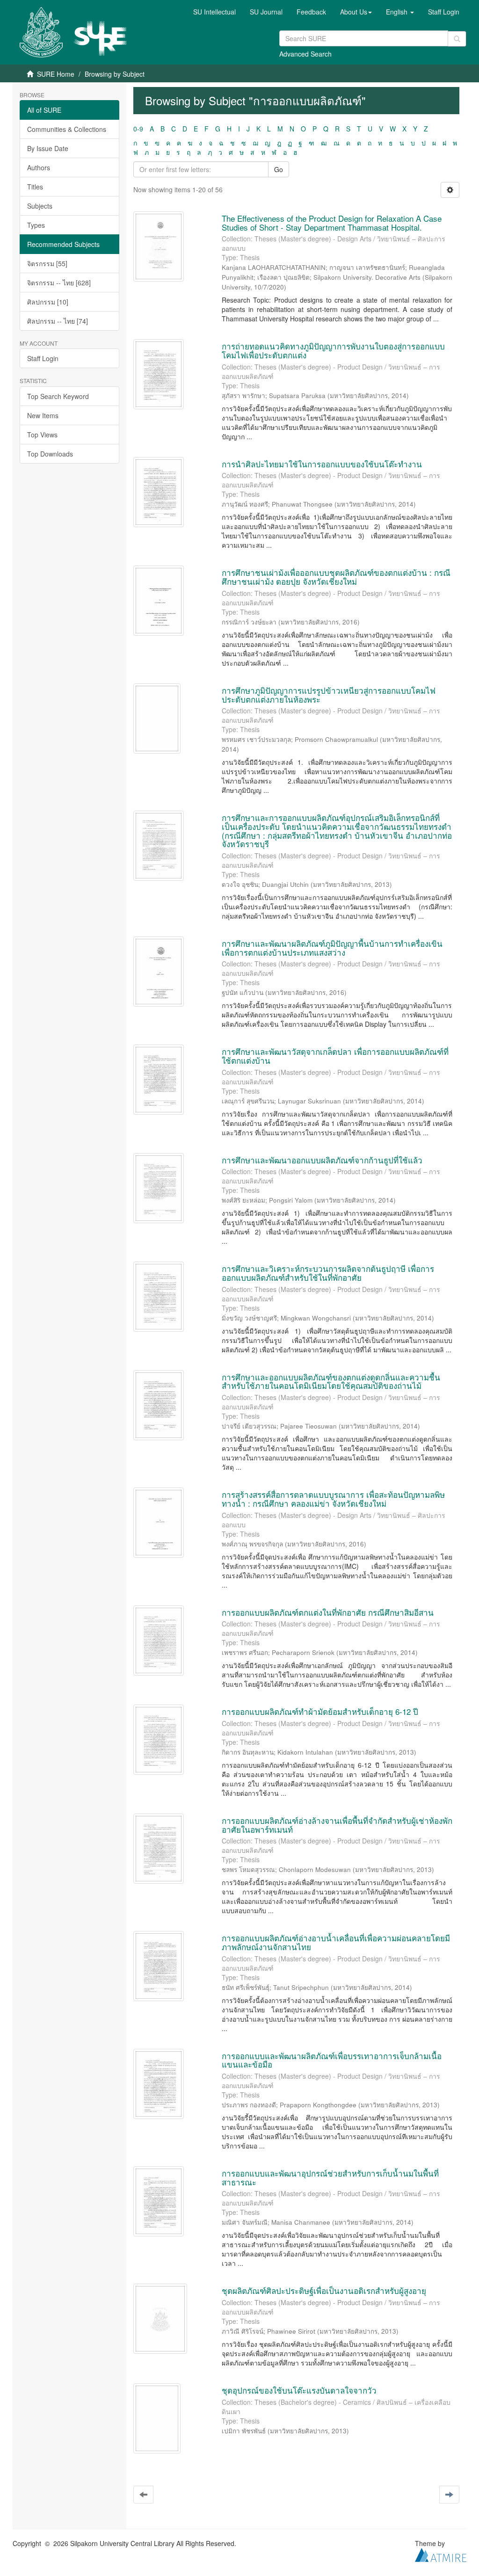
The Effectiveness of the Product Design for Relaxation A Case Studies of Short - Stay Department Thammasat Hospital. (332, 223)
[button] (356, 12)
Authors (39, 167)
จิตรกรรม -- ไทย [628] (59, 283)
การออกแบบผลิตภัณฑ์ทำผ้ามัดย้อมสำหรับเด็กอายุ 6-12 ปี (320, 1711)
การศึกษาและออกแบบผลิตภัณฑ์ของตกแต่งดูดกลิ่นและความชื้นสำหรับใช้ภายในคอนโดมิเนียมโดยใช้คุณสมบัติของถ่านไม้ (331, 1381)
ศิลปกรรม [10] (48, 302)
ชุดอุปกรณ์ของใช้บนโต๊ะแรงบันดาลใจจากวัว (299, 2390)
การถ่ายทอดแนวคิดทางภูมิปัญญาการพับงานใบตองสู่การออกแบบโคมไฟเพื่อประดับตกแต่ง (333, 350)
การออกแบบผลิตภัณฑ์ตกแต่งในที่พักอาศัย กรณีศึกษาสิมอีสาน (328, 1612)
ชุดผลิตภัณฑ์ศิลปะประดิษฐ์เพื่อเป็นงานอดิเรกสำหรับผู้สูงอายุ (324, 2290)
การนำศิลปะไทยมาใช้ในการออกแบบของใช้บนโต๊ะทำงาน (322, 464)
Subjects (40, 206)
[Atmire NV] (441, 2554)
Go (279, 169)
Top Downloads (50, 454)
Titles (35, 187)
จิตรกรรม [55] (47, 263)
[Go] (457, 39)
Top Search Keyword (58, 396)
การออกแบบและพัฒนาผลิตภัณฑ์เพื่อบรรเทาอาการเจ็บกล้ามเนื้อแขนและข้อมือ (332, 2060)
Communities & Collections (67, 129)
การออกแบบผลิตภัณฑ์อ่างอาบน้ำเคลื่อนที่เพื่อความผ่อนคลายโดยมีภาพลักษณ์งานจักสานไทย (336, 1942)
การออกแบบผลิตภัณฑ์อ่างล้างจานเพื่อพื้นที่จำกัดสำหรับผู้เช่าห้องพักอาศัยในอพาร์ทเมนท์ (337, 1825)
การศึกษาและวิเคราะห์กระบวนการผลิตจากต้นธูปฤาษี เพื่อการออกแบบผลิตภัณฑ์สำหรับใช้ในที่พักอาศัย (328, 1273)
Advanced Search (305, 54)
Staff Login (43, 358)
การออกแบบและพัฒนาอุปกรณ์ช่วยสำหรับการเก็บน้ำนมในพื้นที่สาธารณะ (330, 2177)
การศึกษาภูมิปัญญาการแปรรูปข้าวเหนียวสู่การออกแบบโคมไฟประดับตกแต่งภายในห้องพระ (329, 695)
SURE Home (56, 74)
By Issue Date (48, 148)
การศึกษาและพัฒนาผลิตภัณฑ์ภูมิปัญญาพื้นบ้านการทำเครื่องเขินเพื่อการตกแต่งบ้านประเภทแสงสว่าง (332, 948)
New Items (43, 415)
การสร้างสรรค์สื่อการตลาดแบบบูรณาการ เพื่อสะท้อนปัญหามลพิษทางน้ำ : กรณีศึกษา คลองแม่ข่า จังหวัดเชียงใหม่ (333, 1499)
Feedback (311, 12)
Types (36, 225)
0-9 (138, 129)
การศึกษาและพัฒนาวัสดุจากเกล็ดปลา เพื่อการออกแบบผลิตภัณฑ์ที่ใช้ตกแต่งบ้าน (335, 1056)
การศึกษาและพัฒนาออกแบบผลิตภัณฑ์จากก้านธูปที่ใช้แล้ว (322, 1160)
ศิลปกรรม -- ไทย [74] (58, 321)
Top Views (42, 435)
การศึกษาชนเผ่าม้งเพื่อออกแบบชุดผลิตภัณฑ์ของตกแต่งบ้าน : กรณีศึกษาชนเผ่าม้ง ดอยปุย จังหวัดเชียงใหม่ (336, 577)
